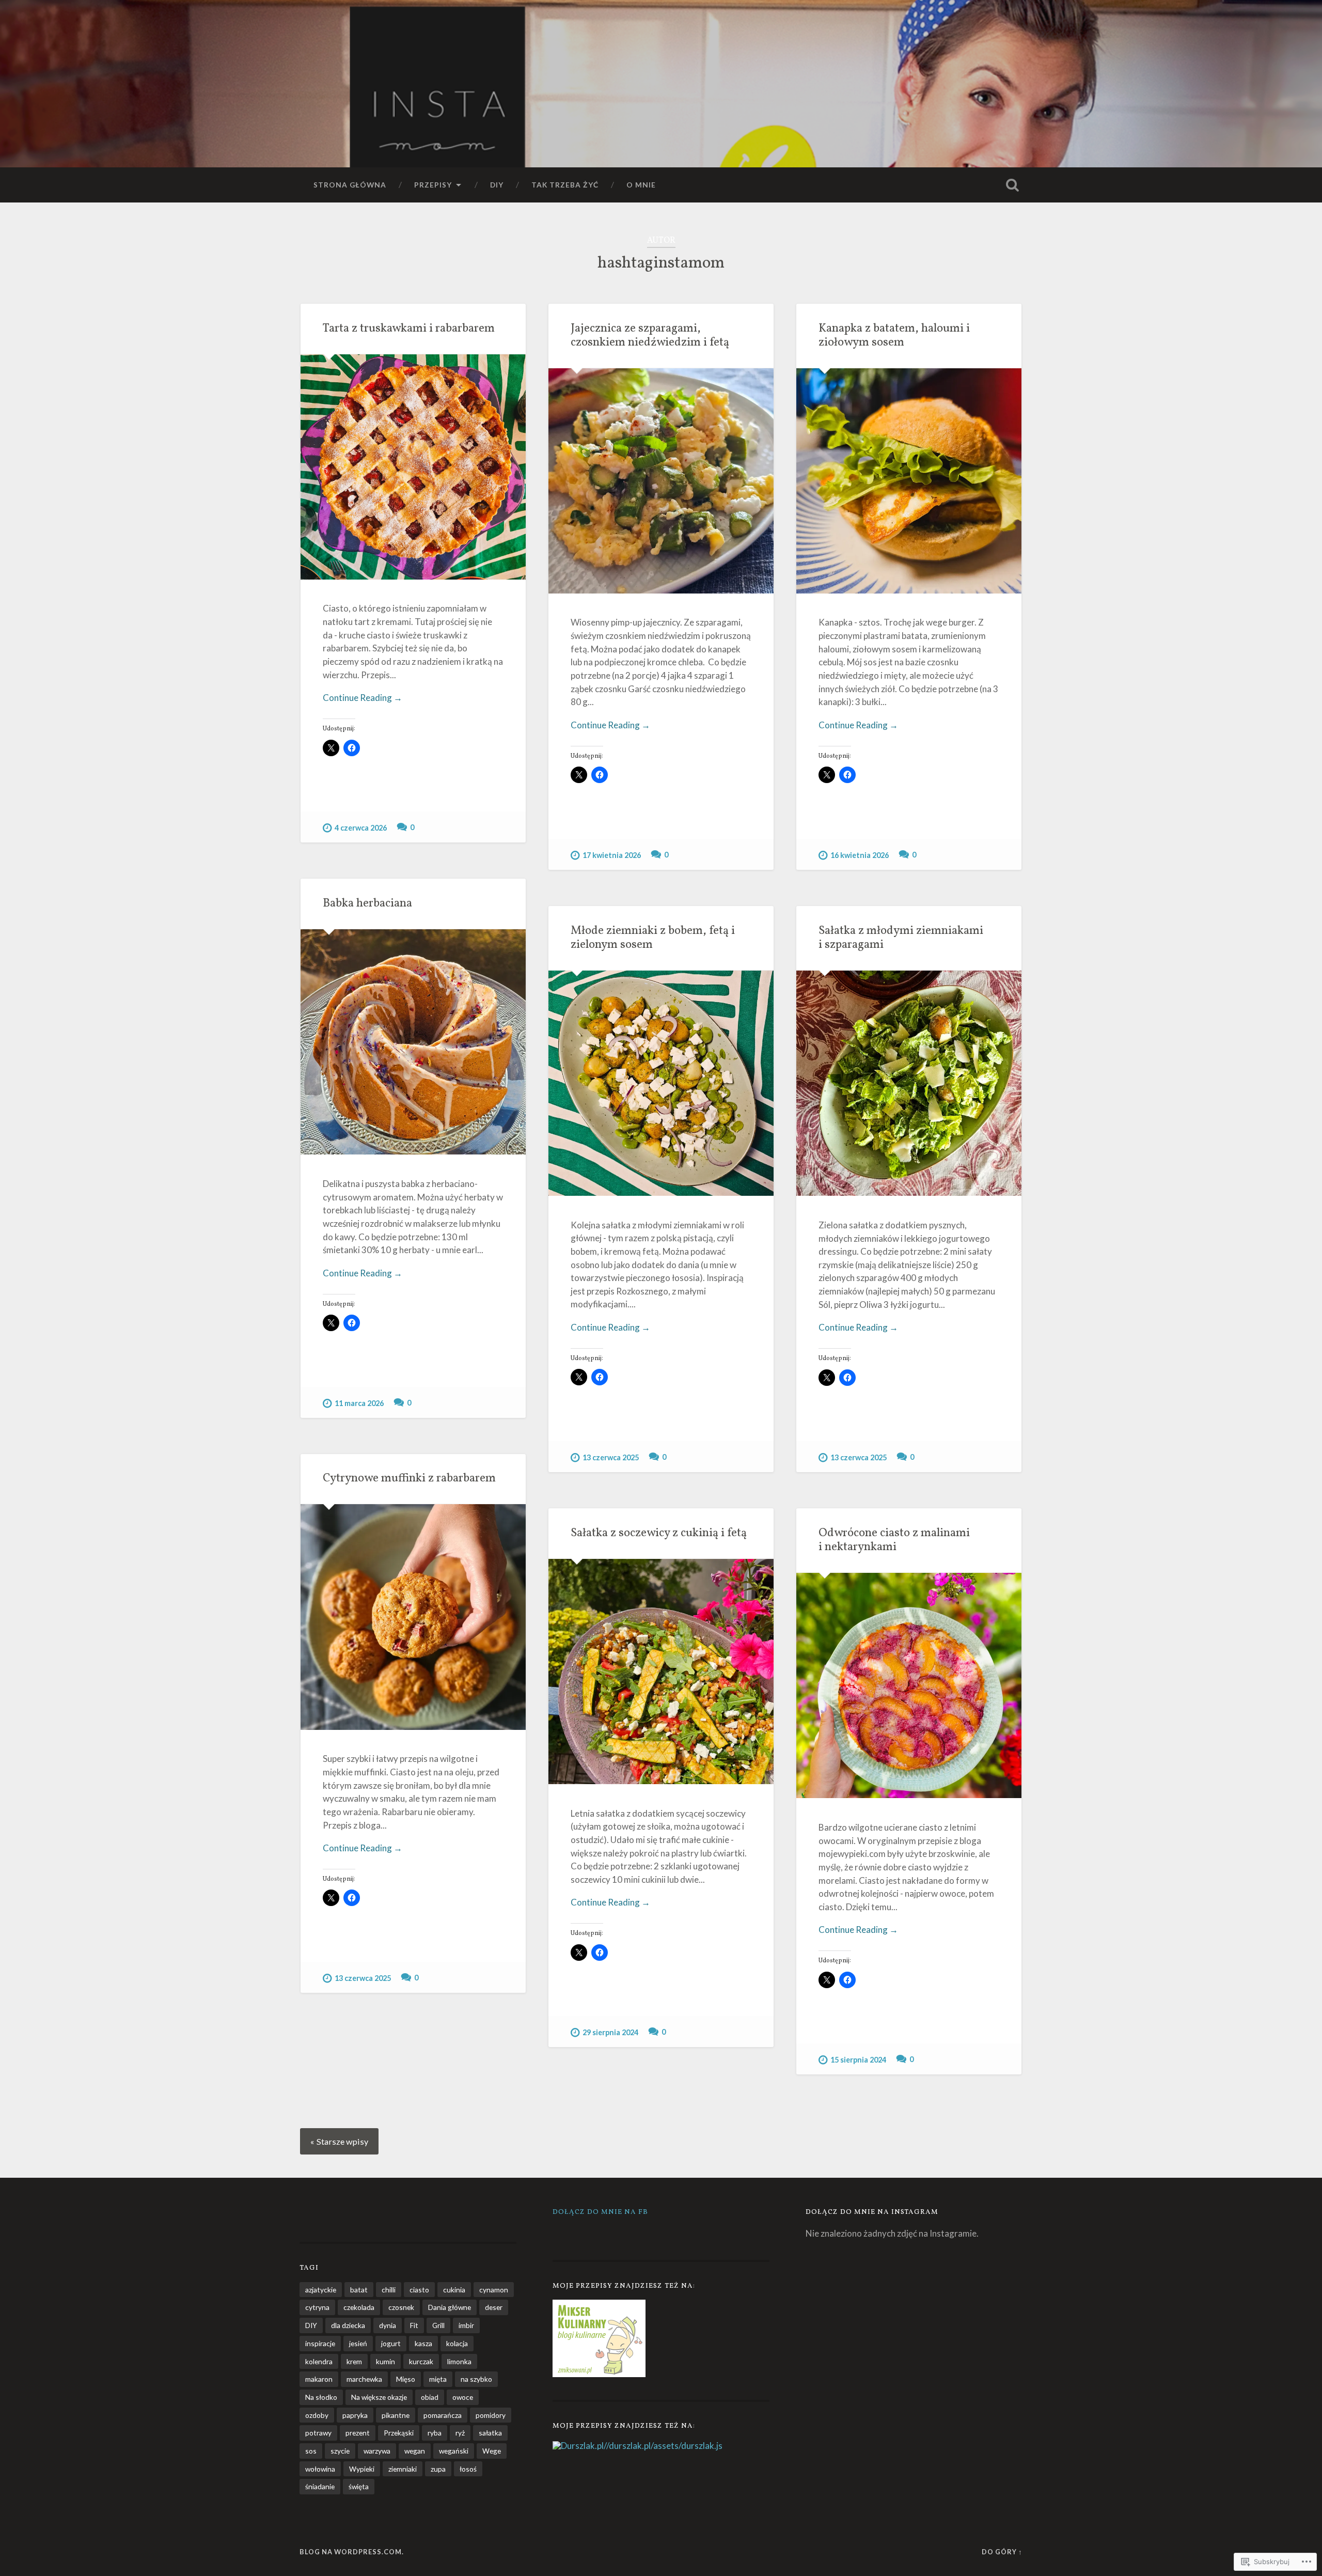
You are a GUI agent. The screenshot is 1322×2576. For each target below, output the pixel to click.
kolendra (319, 2361)
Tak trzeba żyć (565, 185)
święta (359, 2486)
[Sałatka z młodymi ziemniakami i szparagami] (909, 1083)
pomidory (491, 2415)
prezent (358, 2433)
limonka (459, 2361)
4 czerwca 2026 (361, 828)
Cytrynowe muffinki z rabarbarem (409, 1479)
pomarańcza (443, 2415)
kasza (423, 2343)
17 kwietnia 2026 (612, 855)
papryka (355, 2415)
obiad (430, 2397)
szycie (340, 2451)
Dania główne (450, 2307)
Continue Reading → (363, 698)
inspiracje (320, 2343)
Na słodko (321, 2397)
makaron (319, 2379)
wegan (415, 2451)
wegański (454, 2451)
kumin (385, 2361)
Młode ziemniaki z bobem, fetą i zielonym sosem (653, 938)
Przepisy (433, 185)
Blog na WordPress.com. (352, 2552)
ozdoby (317, 2415)
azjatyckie (321, 2290)
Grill (438, 2325)
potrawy (318, 2433)
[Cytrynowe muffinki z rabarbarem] (413, 1617)
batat (359, 2290)
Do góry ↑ (1002, 2552)
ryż (460, 2433)
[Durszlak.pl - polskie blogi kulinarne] (578, 2446)
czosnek (401, 2307)
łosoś (468, 2469)
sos (311, 2451)
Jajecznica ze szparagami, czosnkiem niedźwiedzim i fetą (650, 336)
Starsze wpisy (342, 2141)
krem (354, 2361)
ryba (435, 2433)
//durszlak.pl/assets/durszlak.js (663, 2446)
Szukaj (1012, 185)
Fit (414, 2325)
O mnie (641, 185)
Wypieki (362, 2469)
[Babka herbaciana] (413, 1042)
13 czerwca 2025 (611, 1457)
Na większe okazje (379, 2397)
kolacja (457, 2343)
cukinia (454, 2290)
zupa (438, 2469)
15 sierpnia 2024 (858, 2060)
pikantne (396, 2415)
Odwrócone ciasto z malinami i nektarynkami (894, 1540)
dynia (388, 2325)
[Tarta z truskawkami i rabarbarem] (413, 467)
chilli (389, 2290)
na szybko (476, 2379)
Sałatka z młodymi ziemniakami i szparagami (901, 938)
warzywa (377, 2451)
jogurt (391, 2343)
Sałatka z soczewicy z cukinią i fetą (659, 1533)
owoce (463, 2397)
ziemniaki (403, 2469)
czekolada (359, 2307)
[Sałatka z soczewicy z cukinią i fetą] (661, 1672)
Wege (492, 2451)
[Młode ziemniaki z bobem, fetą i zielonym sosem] (661, 1083)
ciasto (419, 2290)
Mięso (406, 2379)
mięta (438, 2379)
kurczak (421, 2361)
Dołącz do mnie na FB (600, 2212)
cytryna (317, 2307)
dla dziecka (348, 2325)
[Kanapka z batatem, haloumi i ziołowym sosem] (909, 481)
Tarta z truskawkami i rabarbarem (409, 329)
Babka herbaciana (367, 904)
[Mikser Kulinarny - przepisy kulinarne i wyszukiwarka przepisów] (599, 2374)
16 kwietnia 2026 (860, 855)
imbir (466, 2325)
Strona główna (350, 185)
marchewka (364, 2379)
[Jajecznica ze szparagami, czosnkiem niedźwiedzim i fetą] (661, 481)
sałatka (490, 2433)
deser (494, 2307)
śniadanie (320, 2486)
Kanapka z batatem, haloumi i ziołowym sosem (894, 336)
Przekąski (399, 2433)
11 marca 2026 (359, 1403)
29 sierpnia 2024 (610, 2032)
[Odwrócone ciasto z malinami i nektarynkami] (909, 1685)
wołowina (320, 2469)
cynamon (494, 2290)
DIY (497, 185)
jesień (358, 2343)
